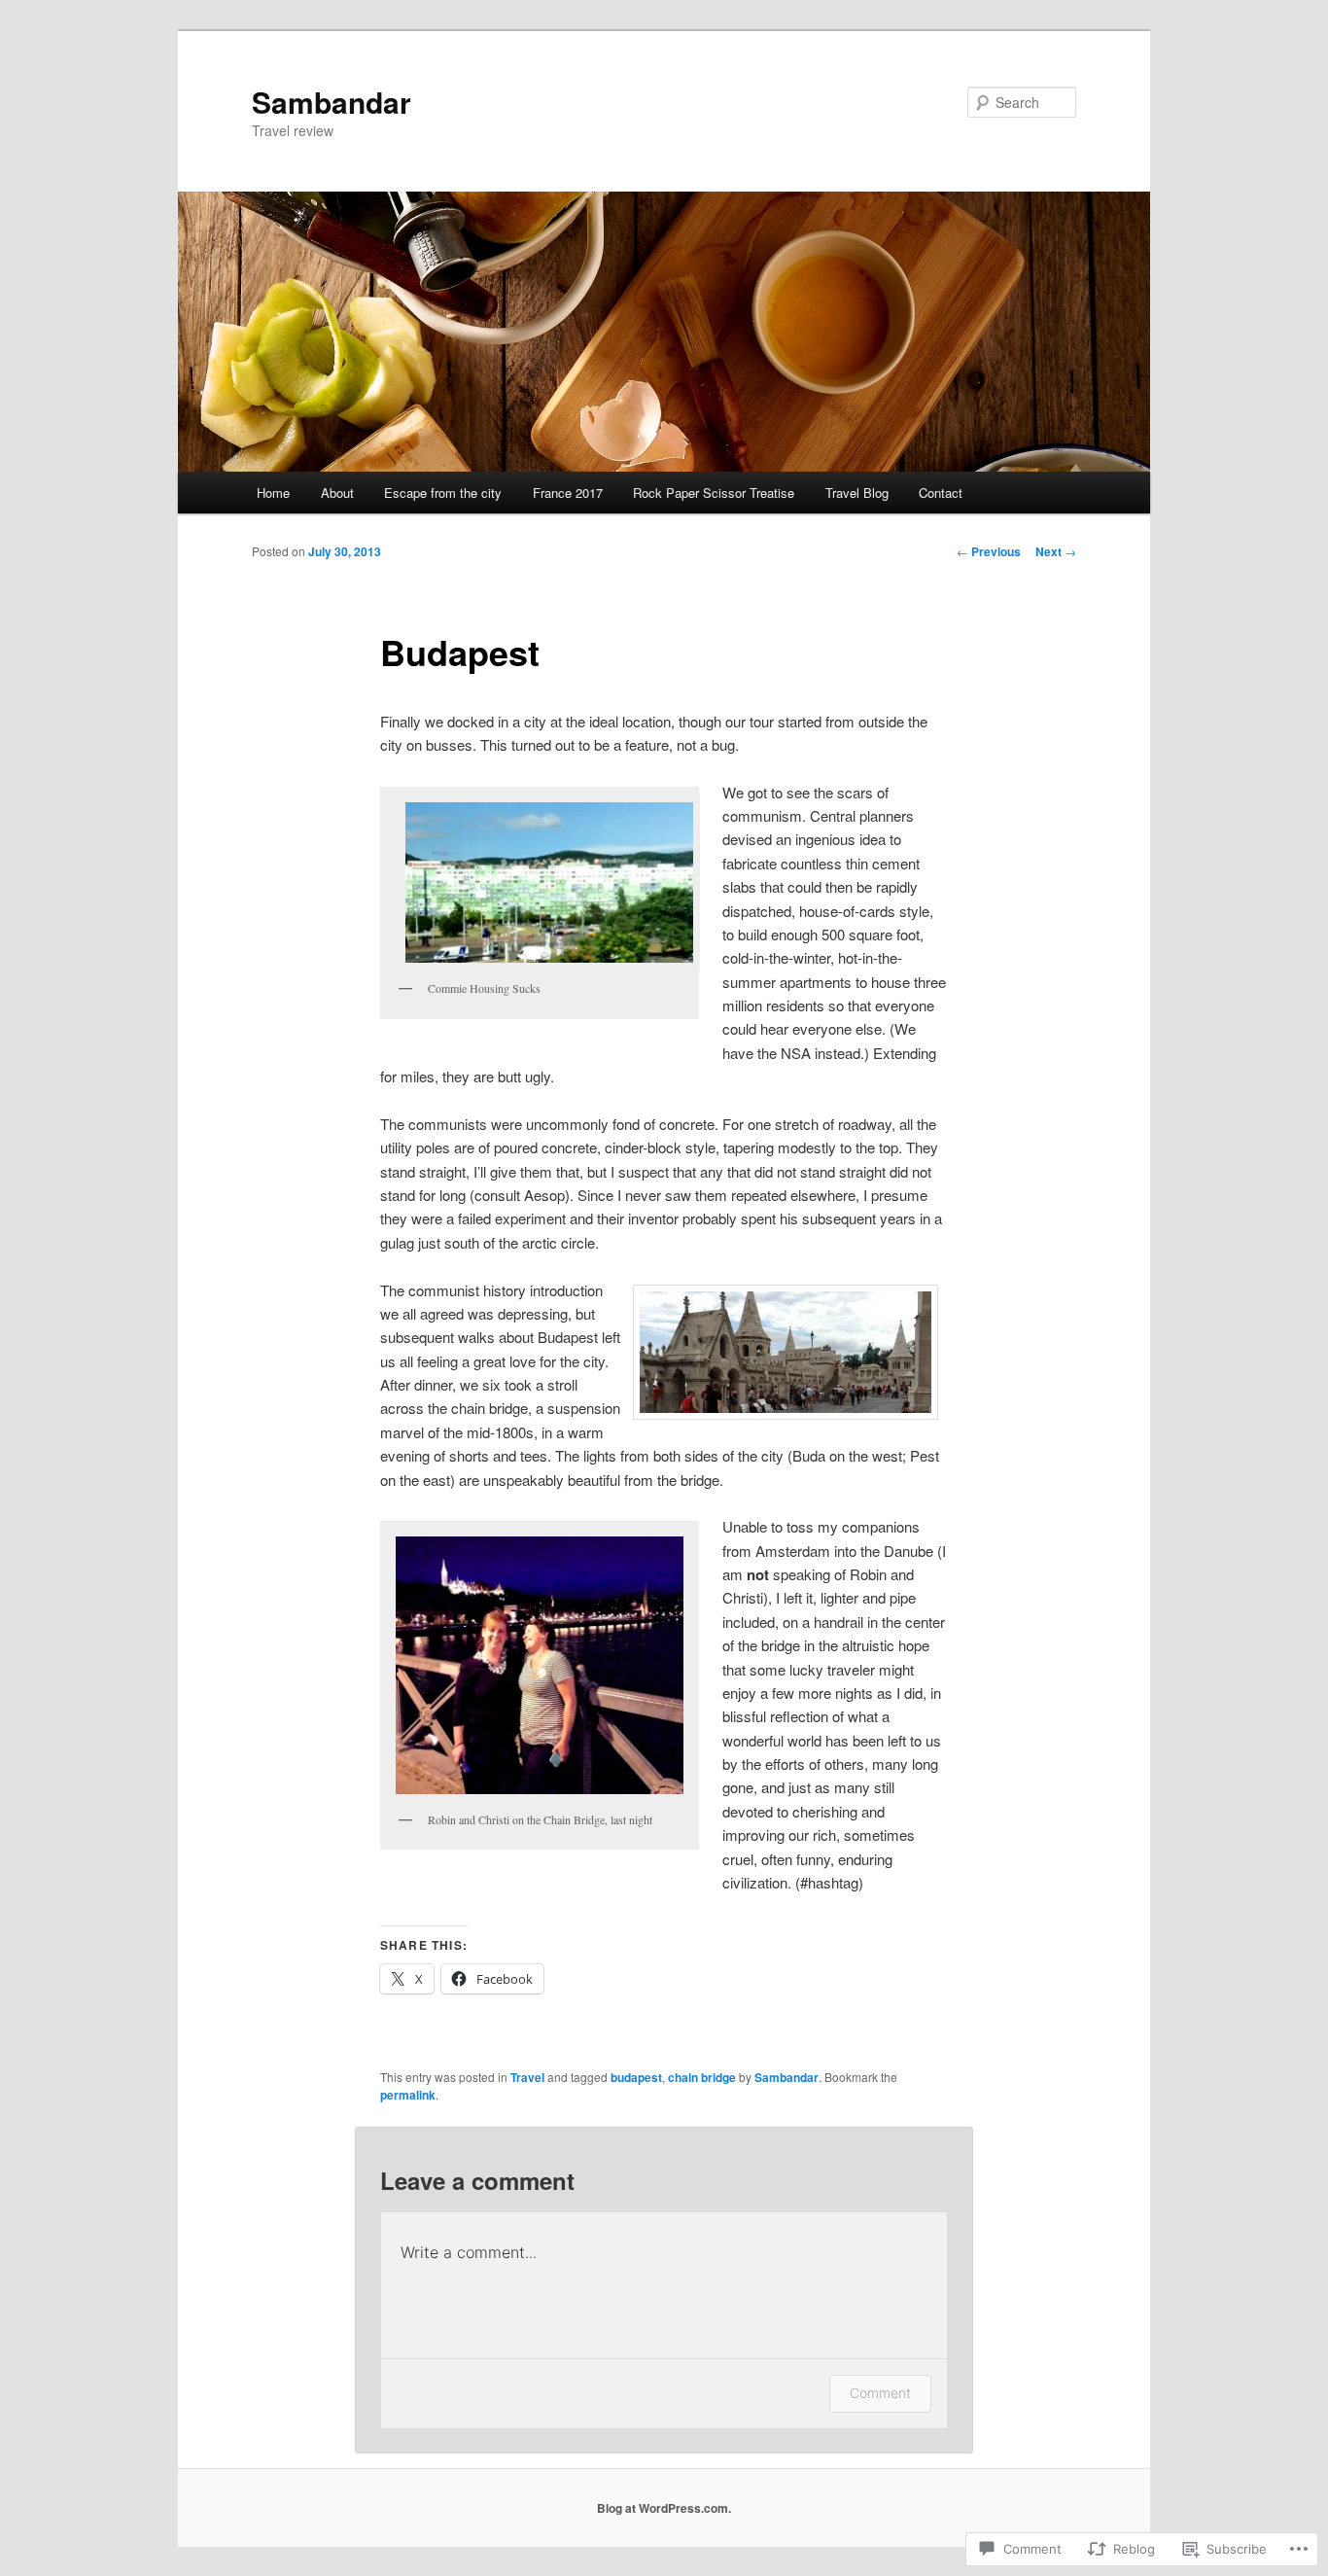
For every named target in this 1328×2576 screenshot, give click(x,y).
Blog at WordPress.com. (664, 2508)
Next (1056, 551)
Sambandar (332, 102)
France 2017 (568, 493)
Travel (527, 2077)
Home (273, 493)
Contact (941, 493)
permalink (408, 2095)
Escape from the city (443, 493)
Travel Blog (857, 493)
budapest (636, 2077)
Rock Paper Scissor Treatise (714, 493)
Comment (880, 2393)
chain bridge (702, 2077)
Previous (989, 551)
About (337, 493)
